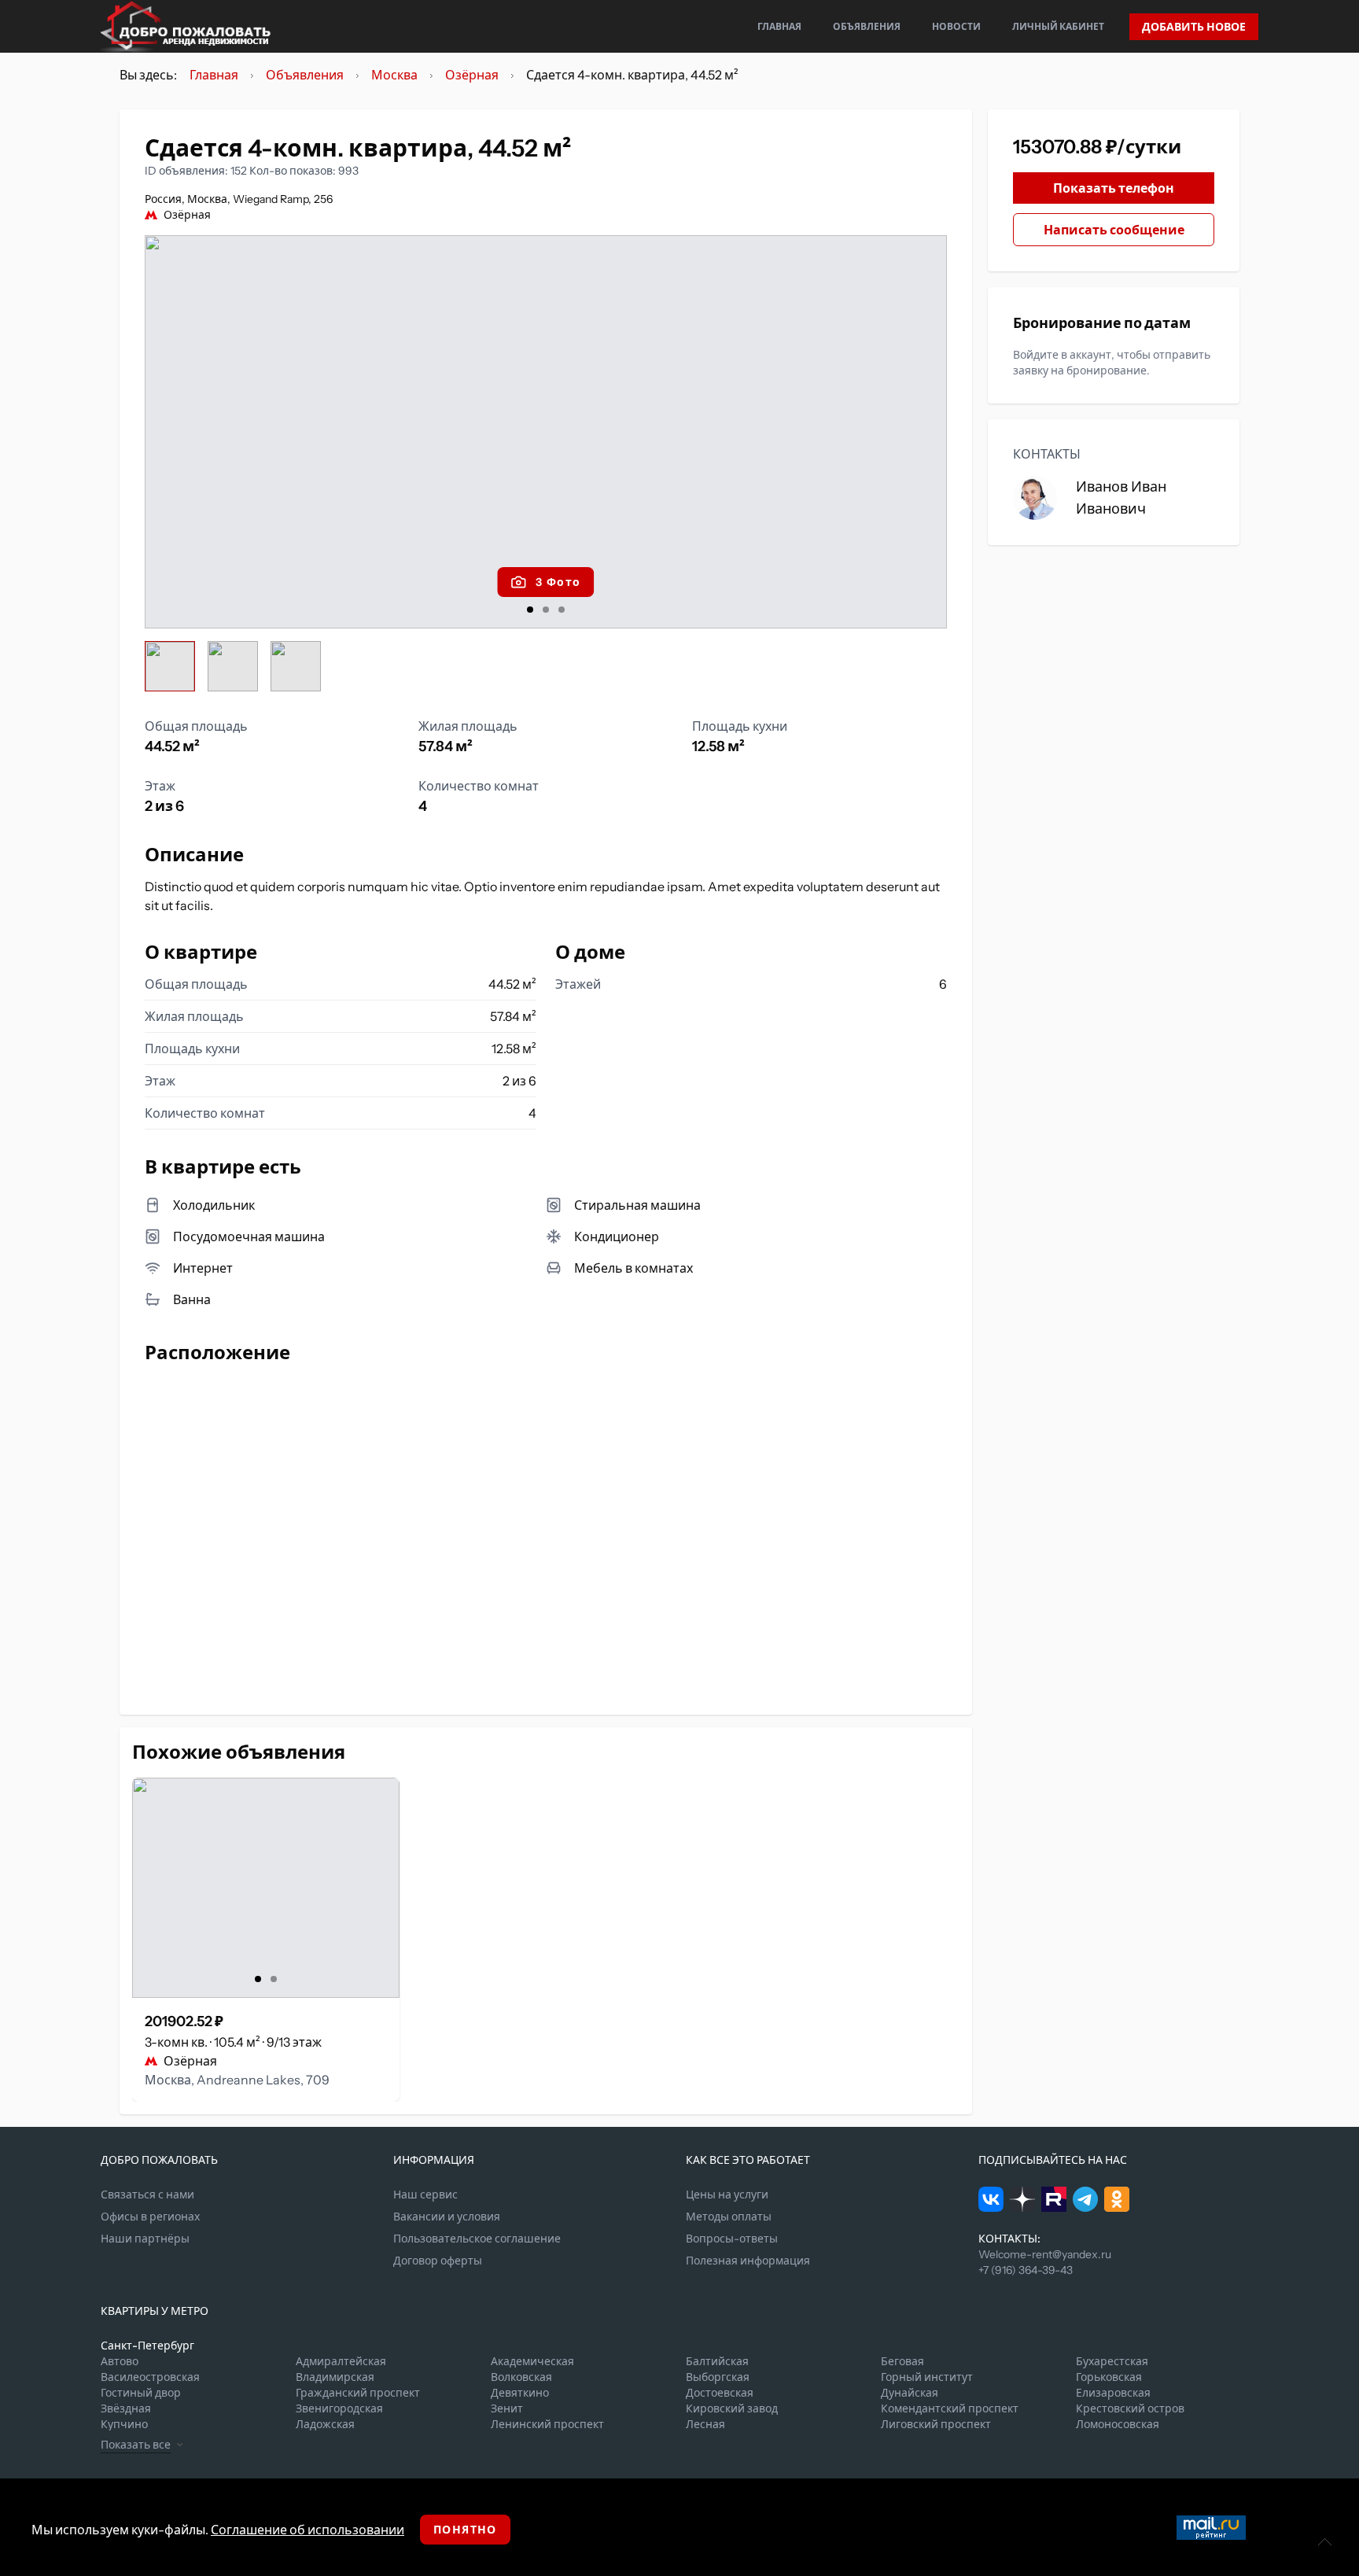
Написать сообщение (1114, 230)
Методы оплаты (729, 2217)
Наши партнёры (145, 2239)
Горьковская (1109, 2377)
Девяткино (520, 2393)
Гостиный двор (141, 2393)
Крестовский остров (1130, 2408)
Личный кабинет (1058, 26)
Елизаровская (1113, 2393)
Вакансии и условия (447, 2217)
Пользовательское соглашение (477, 2239)
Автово (120, 2361)
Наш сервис (425, 2195)
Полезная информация (748, 2261)
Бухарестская (1112, 2361)
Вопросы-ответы (732, 2239)
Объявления (867, 26)
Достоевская (720, 2393)
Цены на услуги (727, 2195)
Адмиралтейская (341, 2361)
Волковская (521, 2377)
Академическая (532, 2361)
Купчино (124, 2424)
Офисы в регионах (150, 2217)
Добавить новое (1194, 27)
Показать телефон (1114, 188)
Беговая (902, 2361)
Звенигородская (339, 2408)
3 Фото (558, 582)
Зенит (507, 2408)
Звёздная (126, 2408)
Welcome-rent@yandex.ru (1045, 2254)
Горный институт (927, 2377)
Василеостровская (150, 2377)
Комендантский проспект (950, 2408)
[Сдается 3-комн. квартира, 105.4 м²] (266, 1888)
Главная (779, 26)
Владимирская (335, 2377)
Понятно (465, 2530)
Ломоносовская (1118, 2424)
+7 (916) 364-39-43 (1026, 2270)
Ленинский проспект (547, 2424)
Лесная (705, 2424)
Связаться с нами (147, 2195)
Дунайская (910, 2393)
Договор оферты (438, 2261)
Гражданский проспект (358, 2393)
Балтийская (717, 2361)
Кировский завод (732, 2408)
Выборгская (718, 2377)
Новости (956, 26)
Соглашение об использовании (308, 2530)
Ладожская (325, 2424)
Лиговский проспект (936, 2424)
